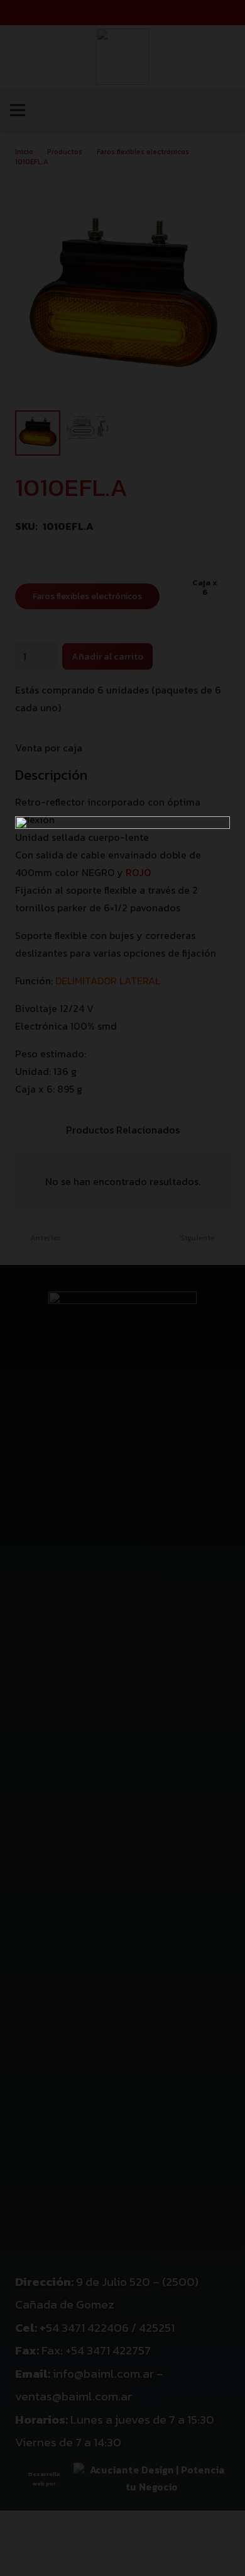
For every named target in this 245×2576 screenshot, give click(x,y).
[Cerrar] (229, 16)
